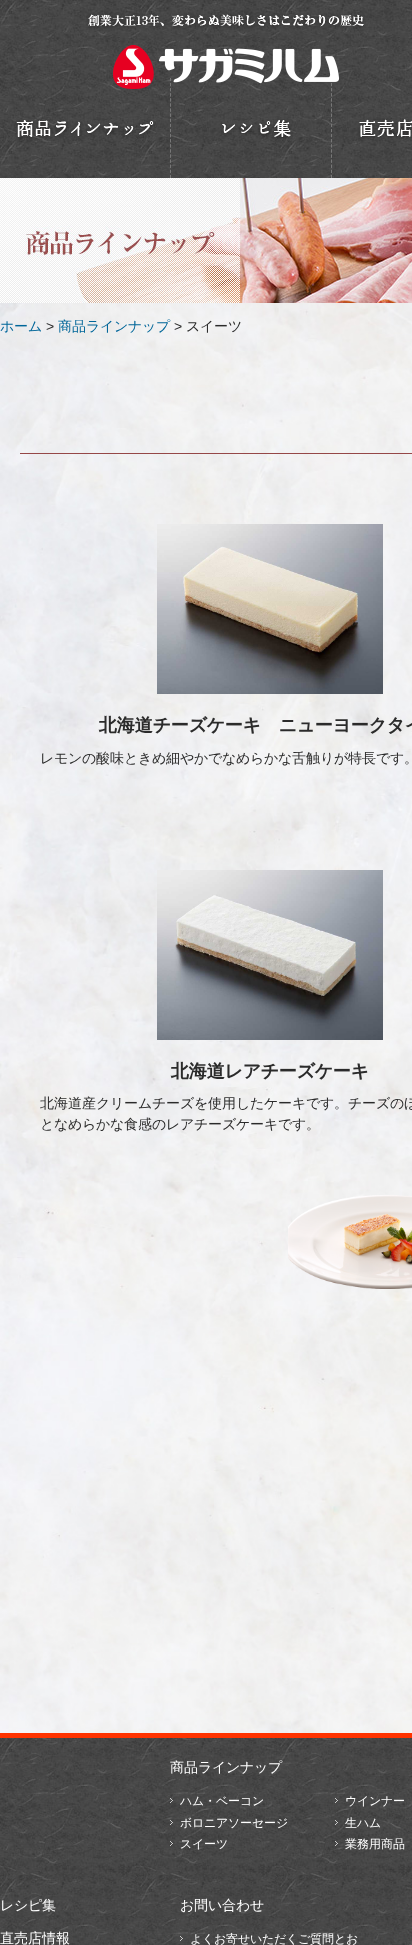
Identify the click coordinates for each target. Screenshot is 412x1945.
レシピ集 (28, 1905)
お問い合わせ (222, 1905)
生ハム (363, 1823)
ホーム (21, 326)
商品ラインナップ (114, 326)
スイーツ (204, 1844)
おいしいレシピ (251, 128)
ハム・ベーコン (222, 1801)
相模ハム (226, 50)
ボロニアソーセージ (234, 1823)
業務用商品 (375, 1844)
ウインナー (375, 1801)
